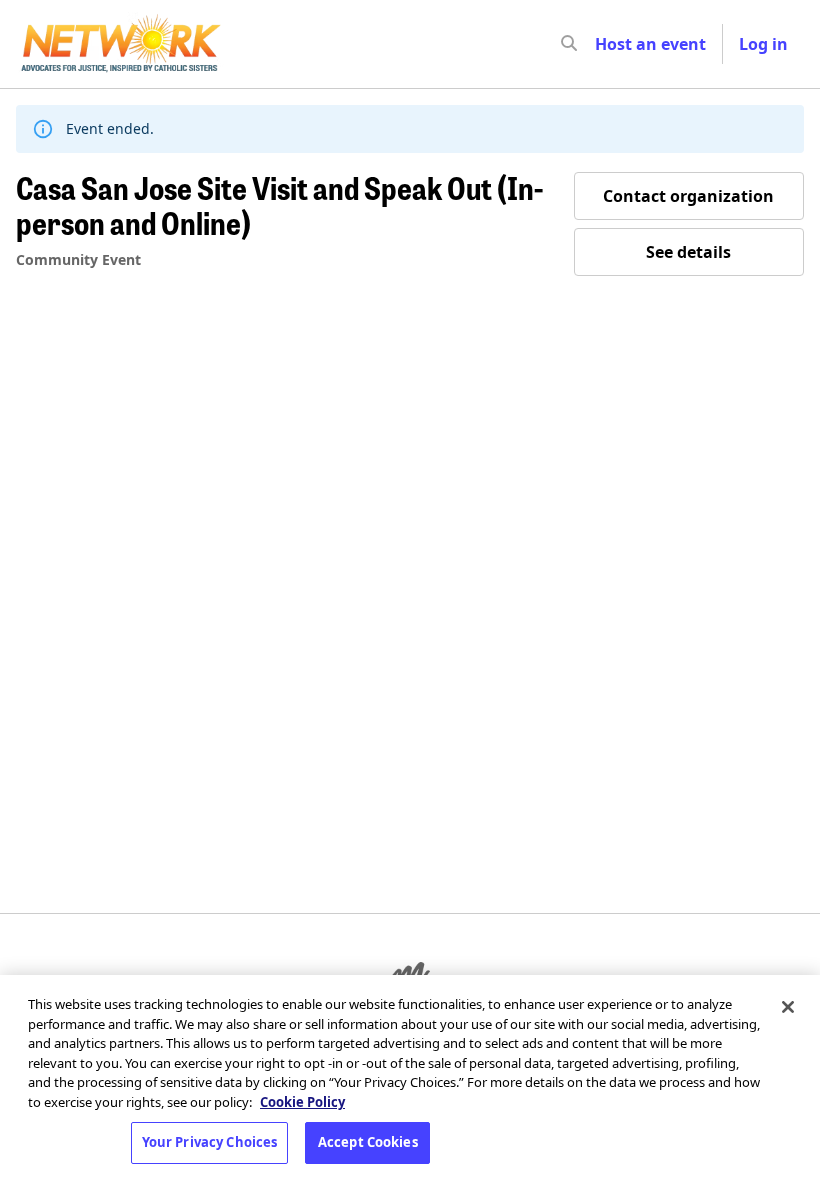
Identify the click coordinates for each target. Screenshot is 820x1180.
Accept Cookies (368, 1142)
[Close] (788, 1007)
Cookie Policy (302, 1102)
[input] (605, 44)
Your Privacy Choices (210, 1142)
